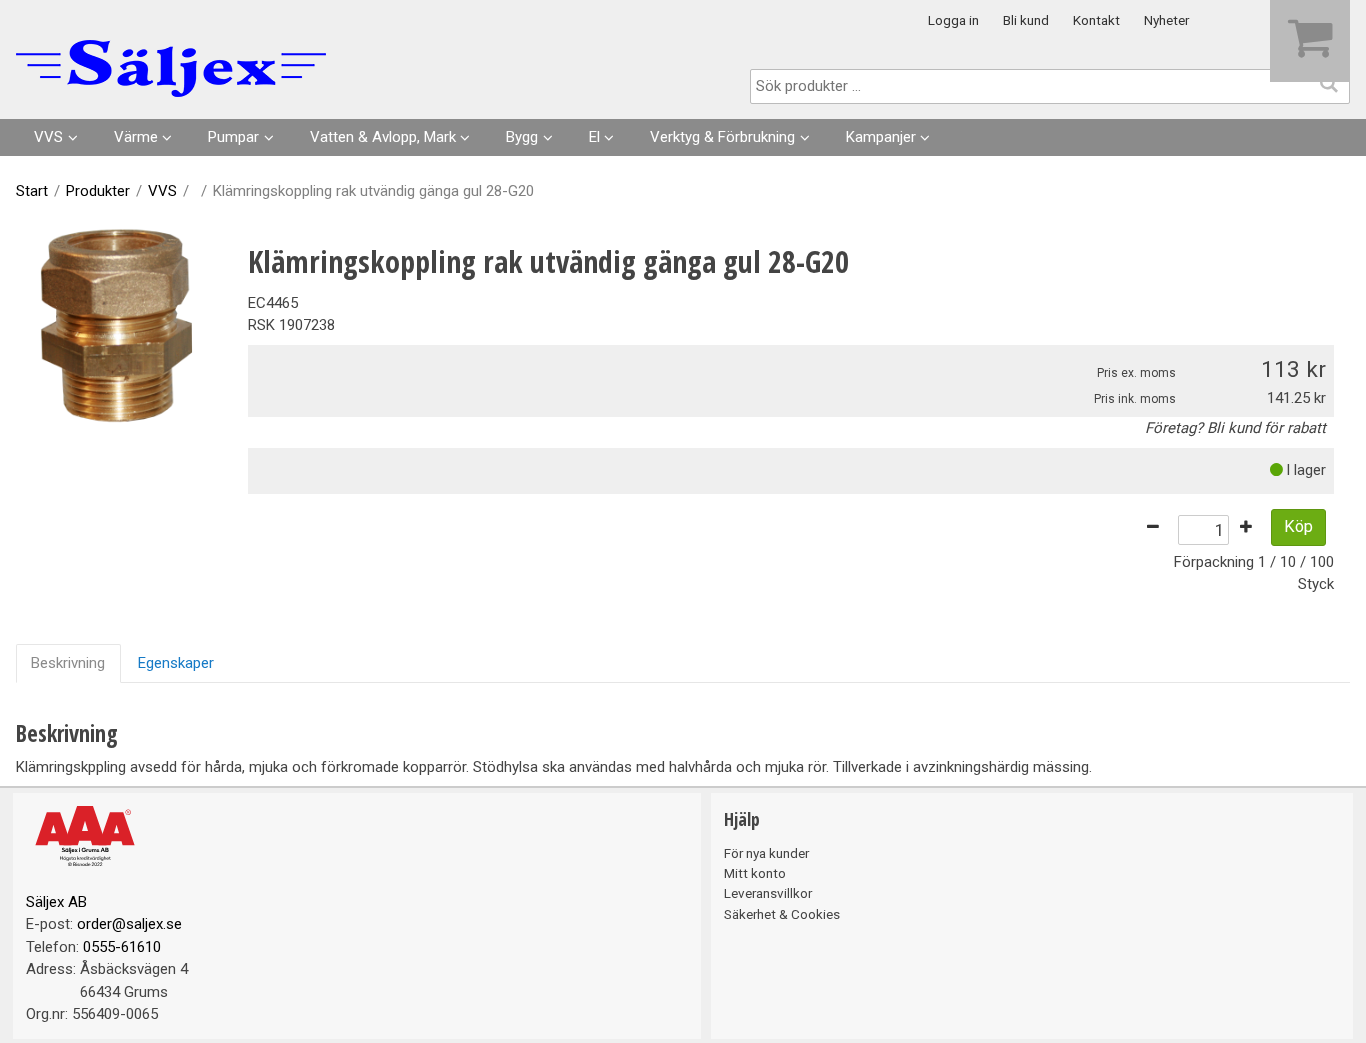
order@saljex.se (129, 924)
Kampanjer (881, 137)
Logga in (953, 20)
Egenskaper (176, 663)
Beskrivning (68, 663)
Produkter (98, 191)
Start (32, 191)
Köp (1298, 526)
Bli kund (1026, 20)
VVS (48, 137)
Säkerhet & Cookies (782, 914)
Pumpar (233, 137)
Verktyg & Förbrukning (722, 137)
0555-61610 (122, 947)
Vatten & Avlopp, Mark (383, 137)
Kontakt (1096, 20)
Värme (136, 137)
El (594, 137)
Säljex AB (56, 902)
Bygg (522, 137)
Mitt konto (755, 873)
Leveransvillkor (768, 893)
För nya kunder (766, 853)
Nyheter (1166, 20)
